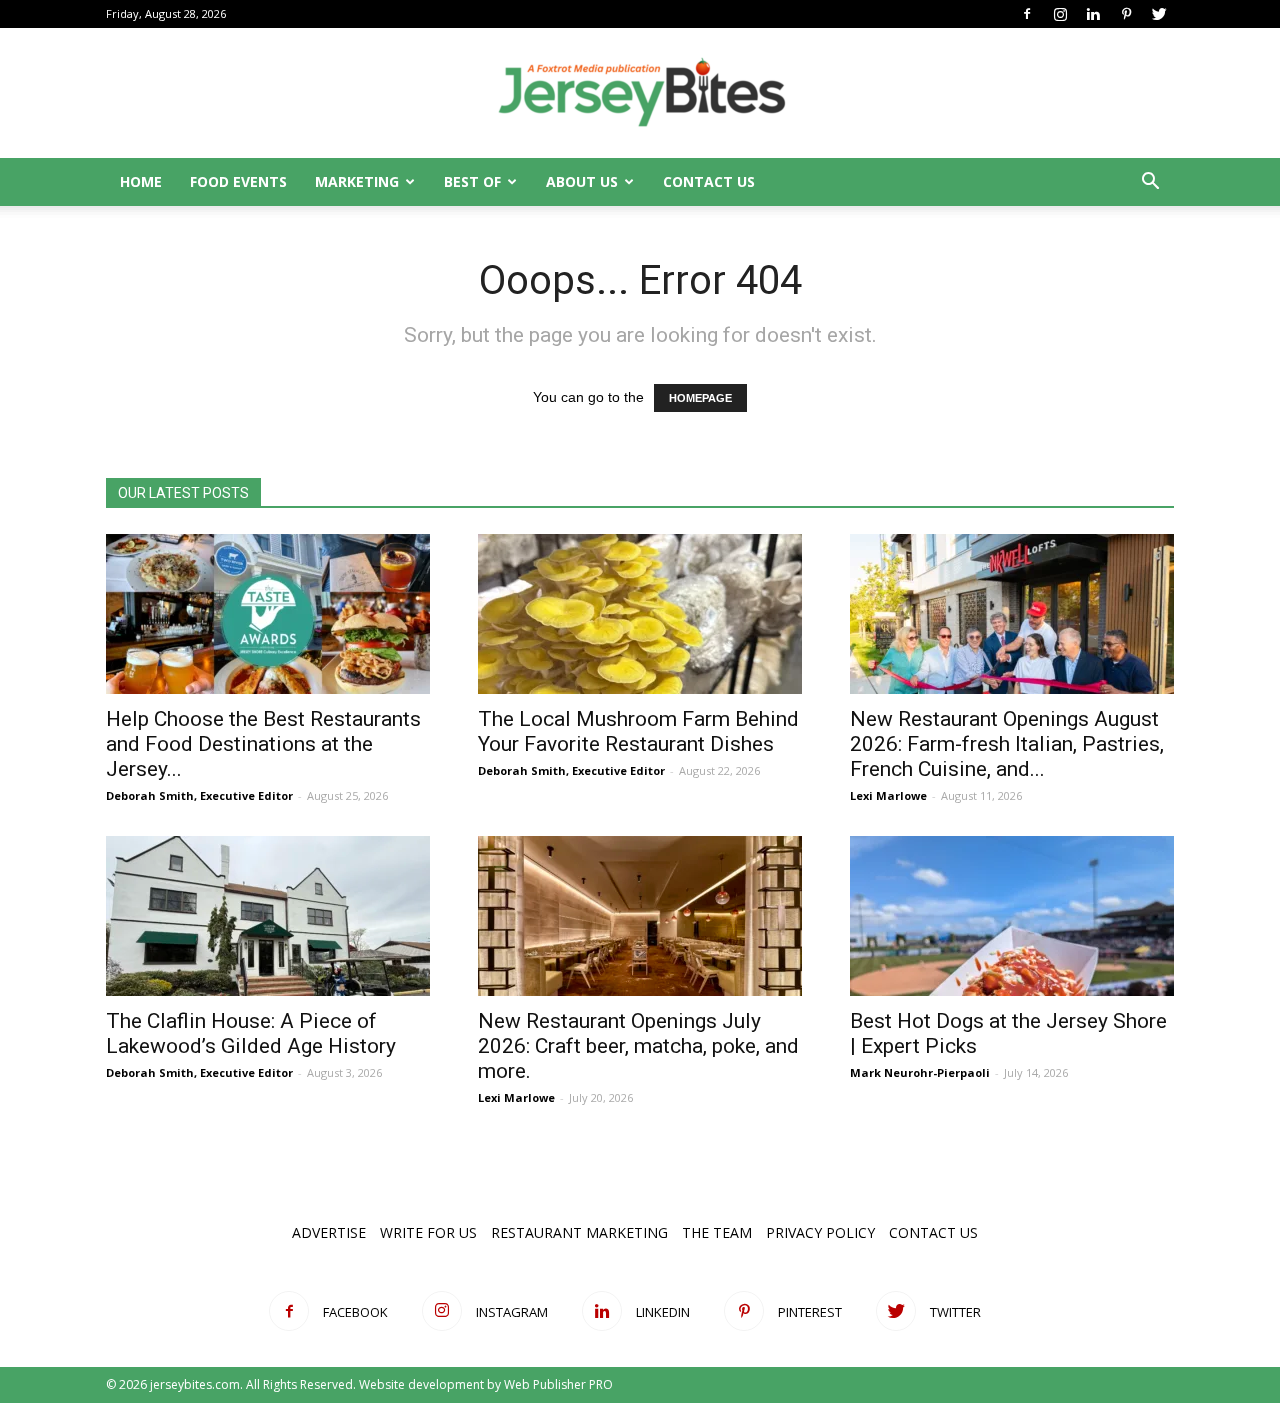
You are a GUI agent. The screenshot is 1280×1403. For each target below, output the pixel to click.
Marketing (357, 181)
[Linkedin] (1093, 14)
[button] (1150, 183)
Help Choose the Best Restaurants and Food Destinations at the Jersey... (263, 744)
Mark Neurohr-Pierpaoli (920, 1072)
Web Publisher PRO (558, 1384)
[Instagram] (1060, 14)
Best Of (472, 181)
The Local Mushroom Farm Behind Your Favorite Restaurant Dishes (638, 731)
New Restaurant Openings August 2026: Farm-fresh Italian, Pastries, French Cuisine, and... (1007, 744)
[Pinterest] (1126, 14)
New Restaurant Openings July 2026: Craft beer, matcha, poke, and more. (638, 1046)
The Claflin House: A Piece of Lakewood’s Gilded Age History (251, 1033)
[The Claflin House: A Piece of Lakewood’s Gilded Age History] (268, 916)
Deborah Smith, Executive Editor (199, 795)
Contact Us (709, 181)
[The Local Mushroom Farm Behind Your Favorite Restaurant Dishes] (640, 614)
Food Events (238, 181)
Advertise (329, 1232)
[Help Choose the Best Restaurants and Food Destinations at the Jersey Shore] (268, 614)
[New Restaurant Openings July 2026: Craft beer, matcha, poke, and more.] (640, 916)
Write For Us (428, 1232)
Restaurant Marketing (579, 1232)
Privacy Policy (820, 1232)
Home (141, 181)
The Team (717, 1232)
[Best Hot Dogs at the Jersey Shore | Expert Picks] (1012, 916)
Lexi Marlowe (888, 795)
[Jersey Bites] (640, 94)
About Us (582, 181)
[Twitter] (1159, 14)
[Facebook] (1027, 14)
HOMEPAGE (700, 398)
